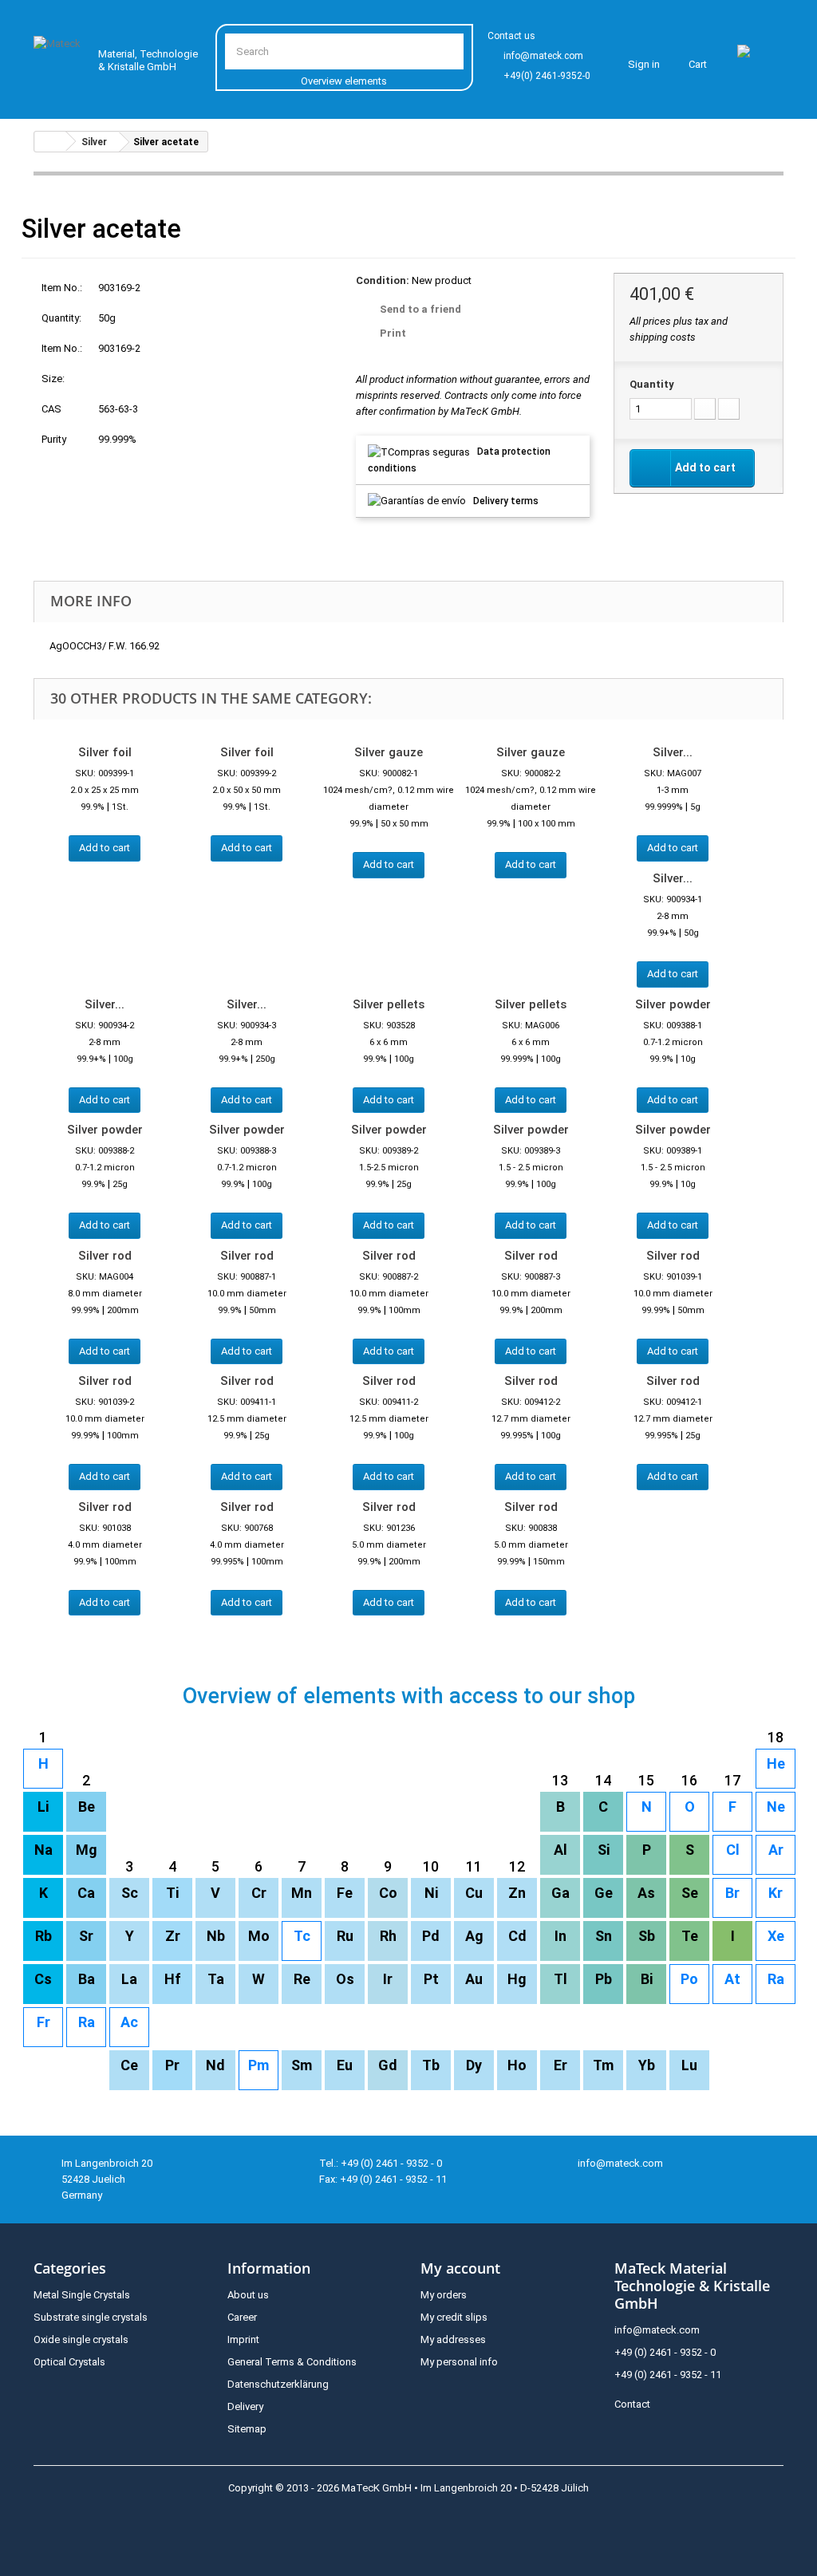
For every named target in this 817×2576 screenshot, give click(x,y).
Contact (632, 2404)
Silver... (673, 752)
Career (242, 2317)
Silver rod (105, 1256)
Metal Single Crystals (82, 2295)
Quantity (652, 384)
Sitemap (247, 2429)
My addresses (453, 2339)
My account (460, 2268)
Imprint (243, 2339)
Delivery (245, 2406)
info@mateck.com (543, 56)
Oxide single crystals (81, 2339)
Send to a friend (420, 309)
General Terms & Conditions (292, 2362)
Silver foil (105, 752)
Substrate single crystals (91, 2317)
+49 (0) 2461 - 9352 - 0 (665, 2352)
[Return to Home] (50, 142)
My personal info (459, 2362)
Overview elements (344, 81)
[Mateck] (59, 56)
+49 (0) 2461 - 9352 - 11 (668, 2375)
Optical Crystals (69, 2362)
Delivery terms (506, 501)
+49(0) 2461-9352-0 (547, 76)
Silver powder (673, 1004)
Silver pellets (389, 1004)
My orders (444, 2295)
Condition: (383, 280)
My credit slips (454, 2317)
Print (393, 333)
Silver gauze (389, 752)
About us (248, 2295)
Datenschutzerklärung (278, 2384)
